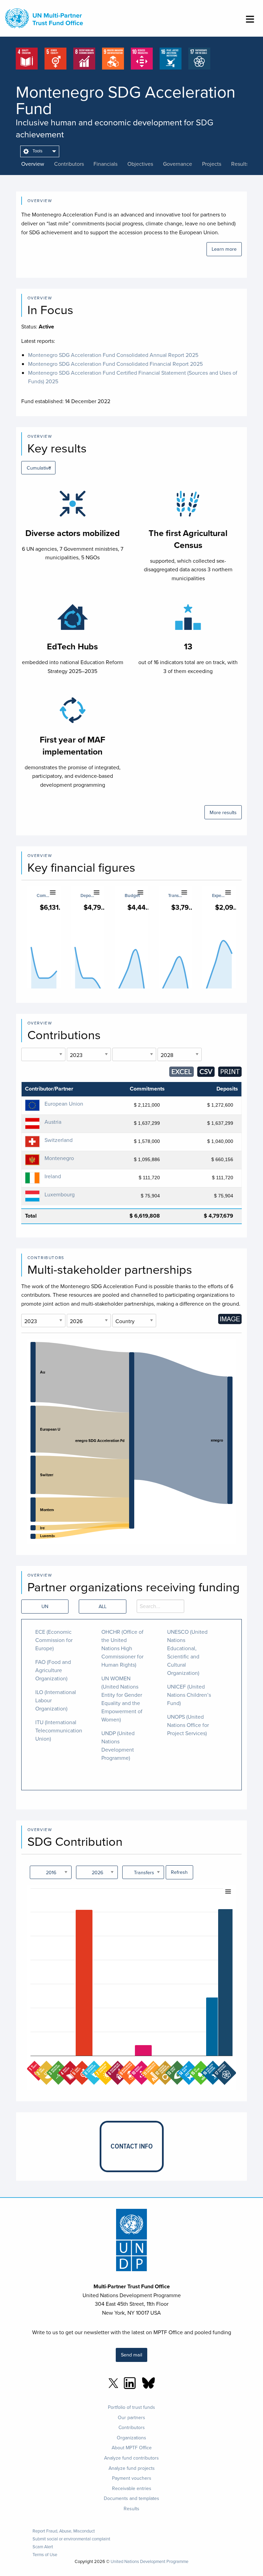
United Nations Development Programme (149, 2561)
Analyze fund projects (132, 2468)
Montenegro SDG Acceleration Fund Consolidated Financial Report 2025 (115, 364)
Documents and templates (131, 2498)
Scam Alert (43, 2547)
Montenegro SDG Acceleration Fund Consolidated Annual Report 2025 (113, 355)
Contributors (132, 2427)
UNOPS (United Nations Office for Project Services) (188, 1725)
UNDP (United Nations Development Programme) (118, 1745)
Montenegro (59, 1158)
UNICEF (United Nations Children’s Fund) (189, 1695)
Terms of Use (45, 2555)
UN (45, 1606)
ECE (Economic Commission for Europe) (54, 1640)
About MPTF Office (132, 2448)
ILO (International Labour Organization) (56, 1700)
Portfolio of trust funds (131, 2407)
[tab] (38, 164)
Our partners (131, 2417)
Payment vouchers (132, 2478)
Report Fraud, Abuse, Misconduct (64, 2531)
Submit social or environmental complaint (71, 2539)
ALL (103, 1606)
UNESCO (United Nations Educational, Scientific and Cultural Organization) (187, 1652)
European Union (64, 1104)
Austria (53, 1122)
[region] (132, 1441)
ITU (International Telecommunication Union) (59, 1730)
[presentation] (38, 164)
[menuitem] (40, 151)
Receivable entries (132, 2488)
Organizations (131, 2438)
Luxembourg (60, 1194)
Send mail (131, 2355)
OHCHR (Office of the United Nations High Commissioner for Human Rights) (122, 1648)
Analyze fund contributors (131, 2458)
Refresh (179, 1872)
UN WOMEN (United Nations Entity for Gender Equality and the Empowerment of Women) (122, 1699)
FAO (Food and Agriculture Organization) (53, 1670)
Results (131, 2509)
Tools (37, 151)
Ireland (53, 1176)
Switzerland (59, 1140)
